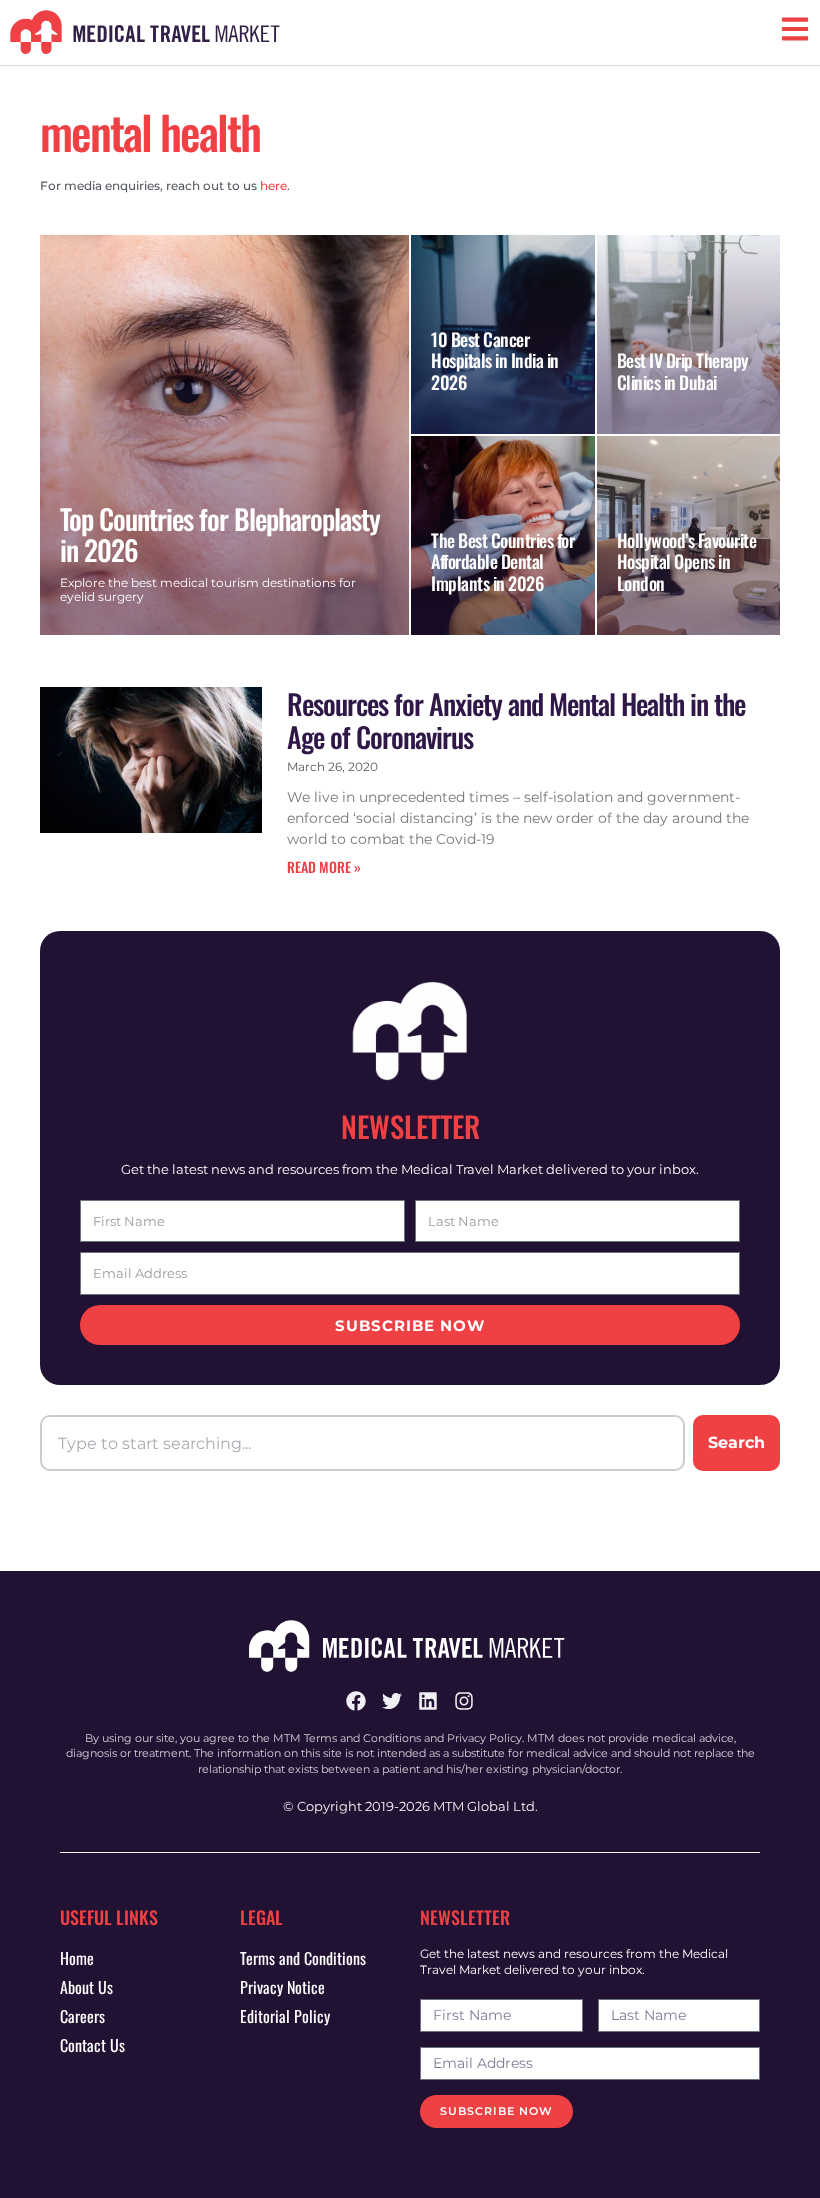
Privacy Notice (282, 1987)
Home (77, 1958)
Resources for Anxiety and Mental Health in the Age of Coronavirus (516, 720)
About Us (86, 1987)
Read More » (324, 866)
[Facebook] (356, 1701)
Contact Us (92, 2045)
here (273, 185)
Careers (82, 2016)
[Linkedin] (428, 1701)
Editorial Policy (285, 2016)
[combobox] (362, 1443)
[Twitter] (392, 1701)
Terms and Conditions (303, 1958)
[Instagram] (464, 1701)
